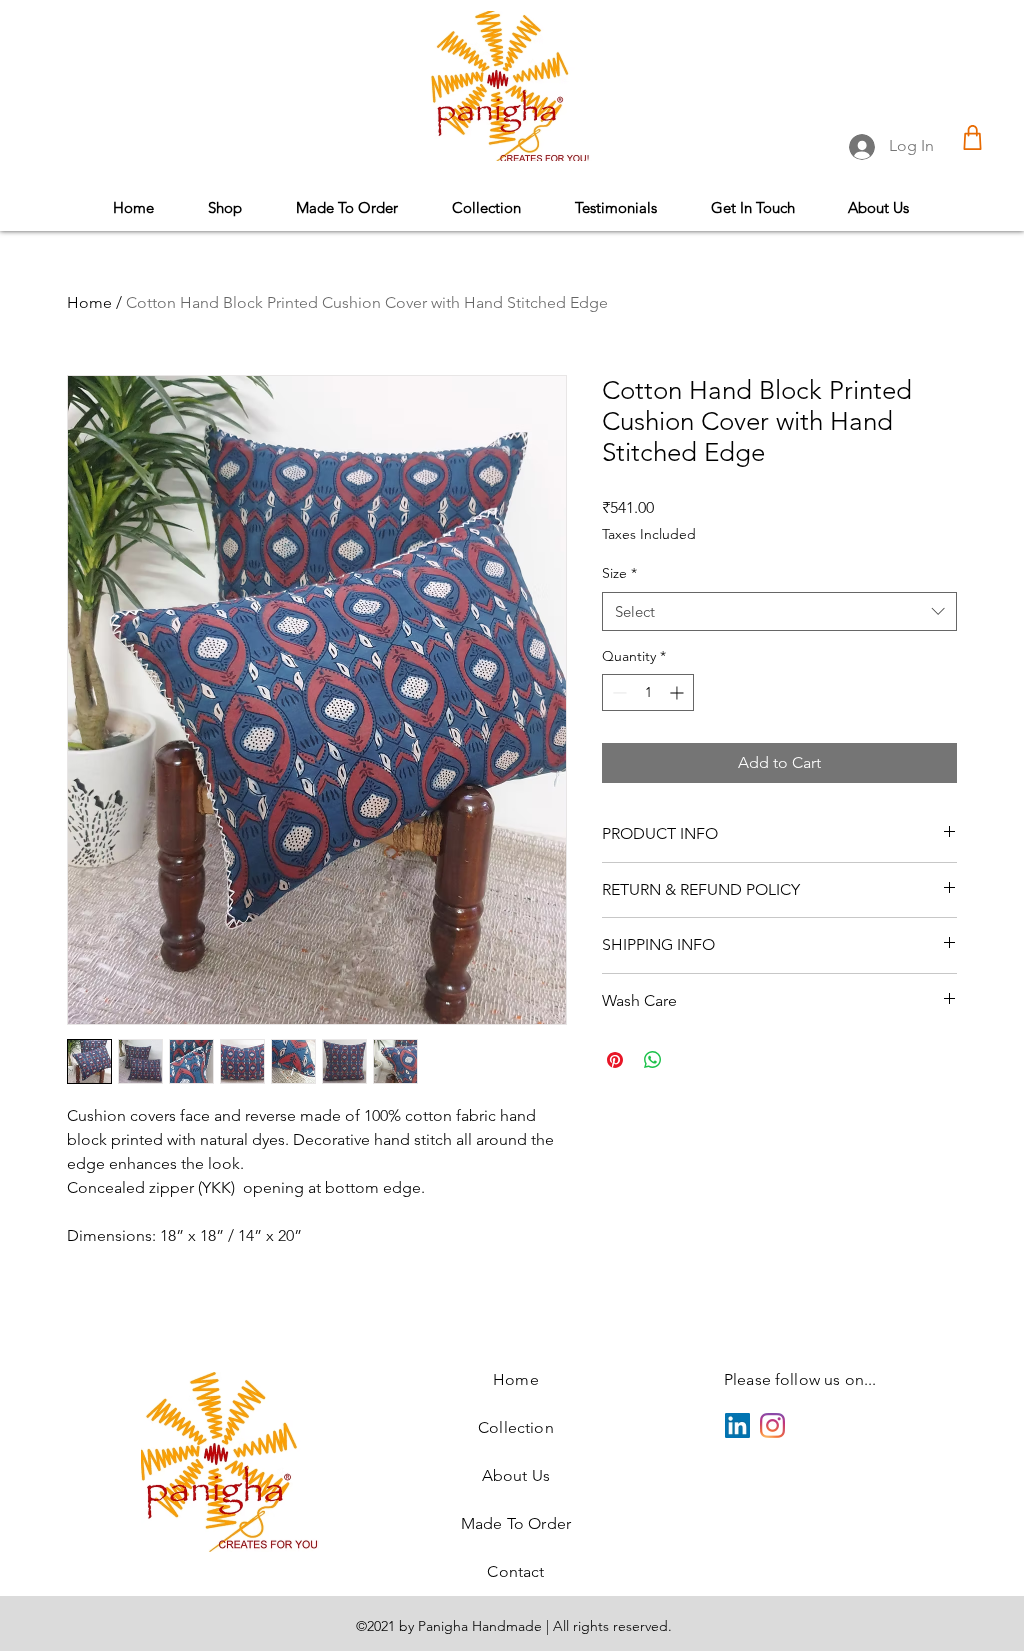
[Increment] (678, 692)
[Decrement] (617, 692)
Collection (516, 1427)
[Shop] (972, 137)
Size (619, 573)
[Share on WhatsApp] (653, 1060)
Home (89, 302)
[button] (486, 208)
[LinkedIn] (737, 1425)
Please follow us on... (800, 1379)
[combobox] (779, 611)
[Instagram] (772, 1425)
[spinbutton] (648, 692)
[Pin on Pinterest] (615, 1060)
